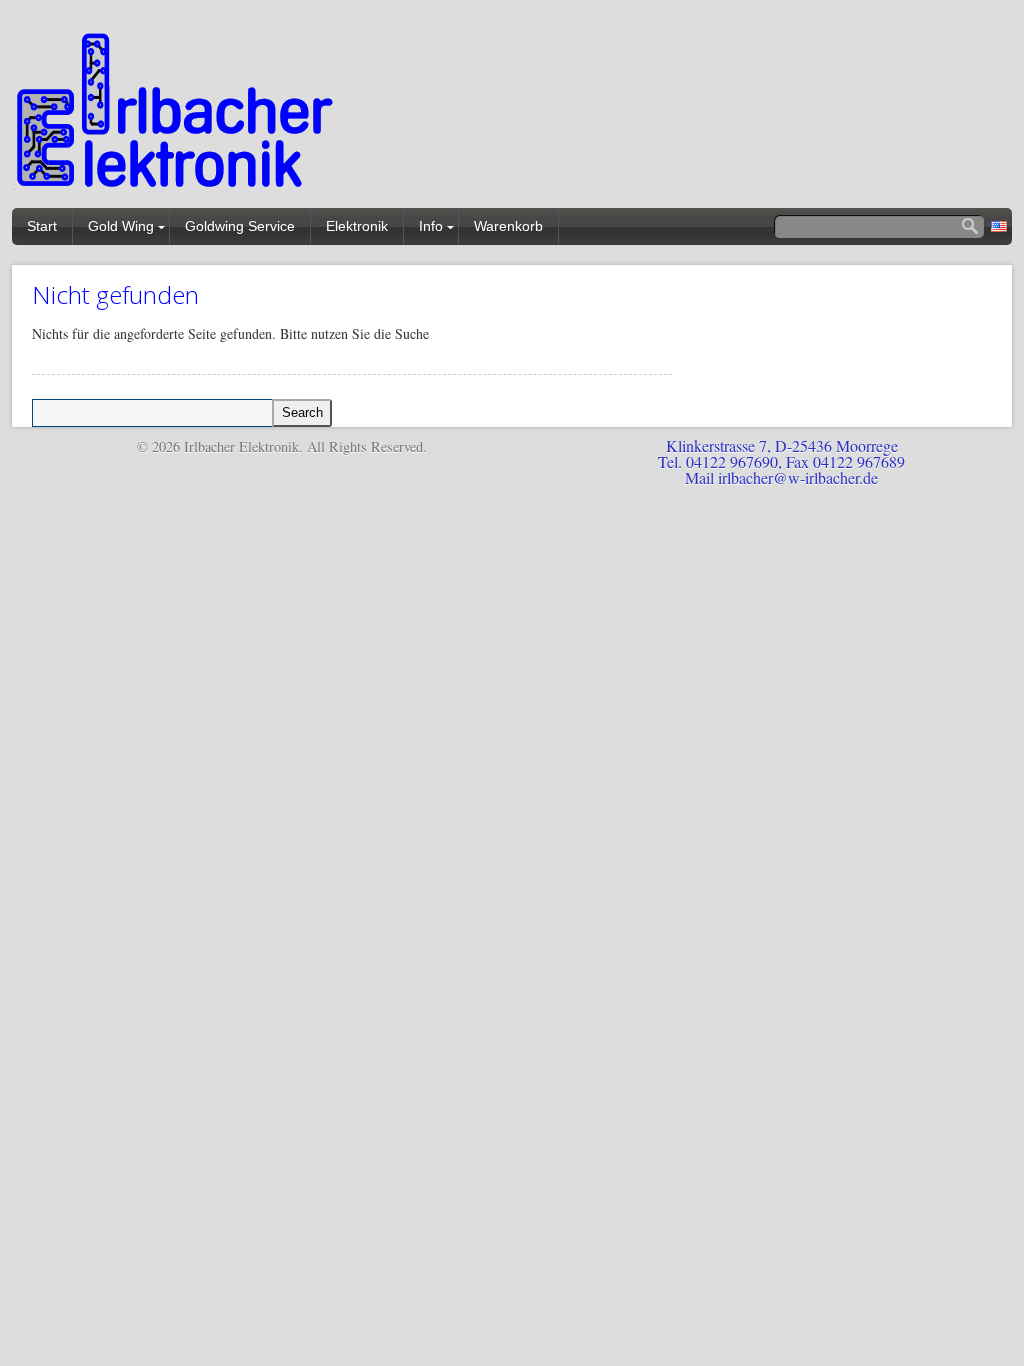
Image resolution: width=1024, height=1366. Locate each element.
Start (42, 226)
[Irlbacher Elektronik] (177, 114)
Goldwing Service (240, 226)
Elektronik (357, 226)
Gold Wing (121, 226)
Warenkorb (508, 226)
